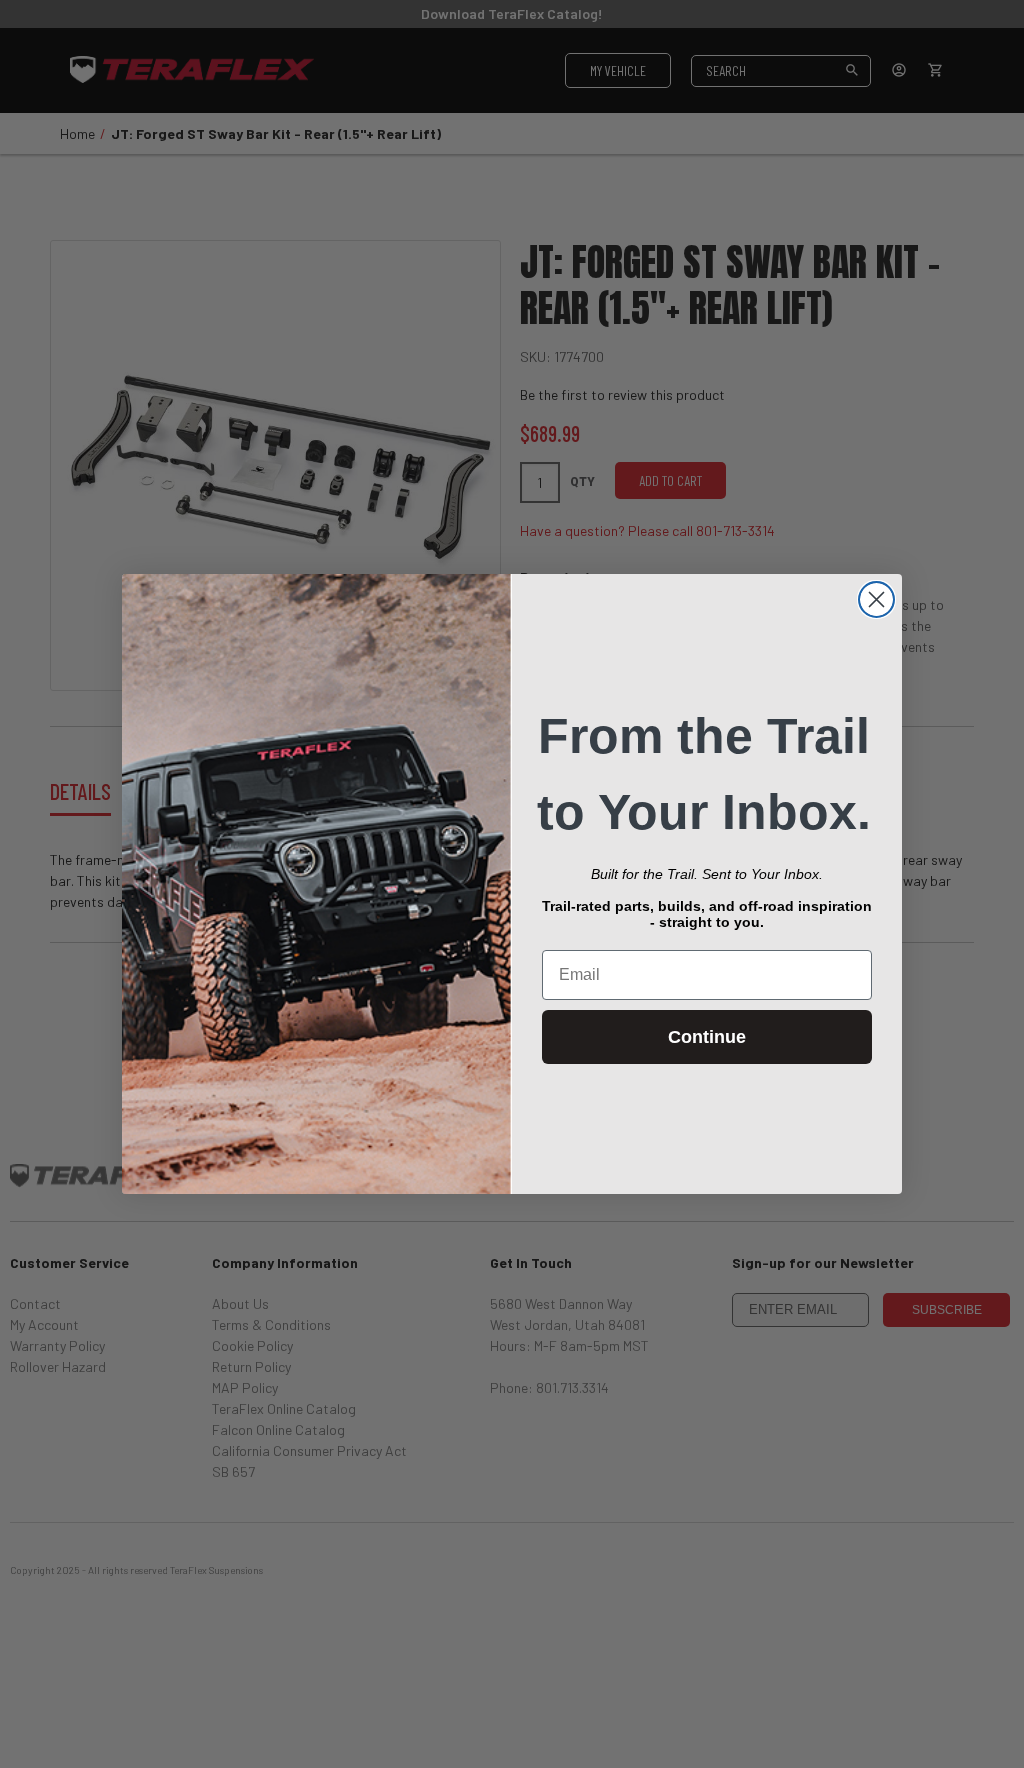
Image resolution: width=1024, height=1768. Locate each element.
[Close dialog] (876, 599)
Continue (707, 1037)
